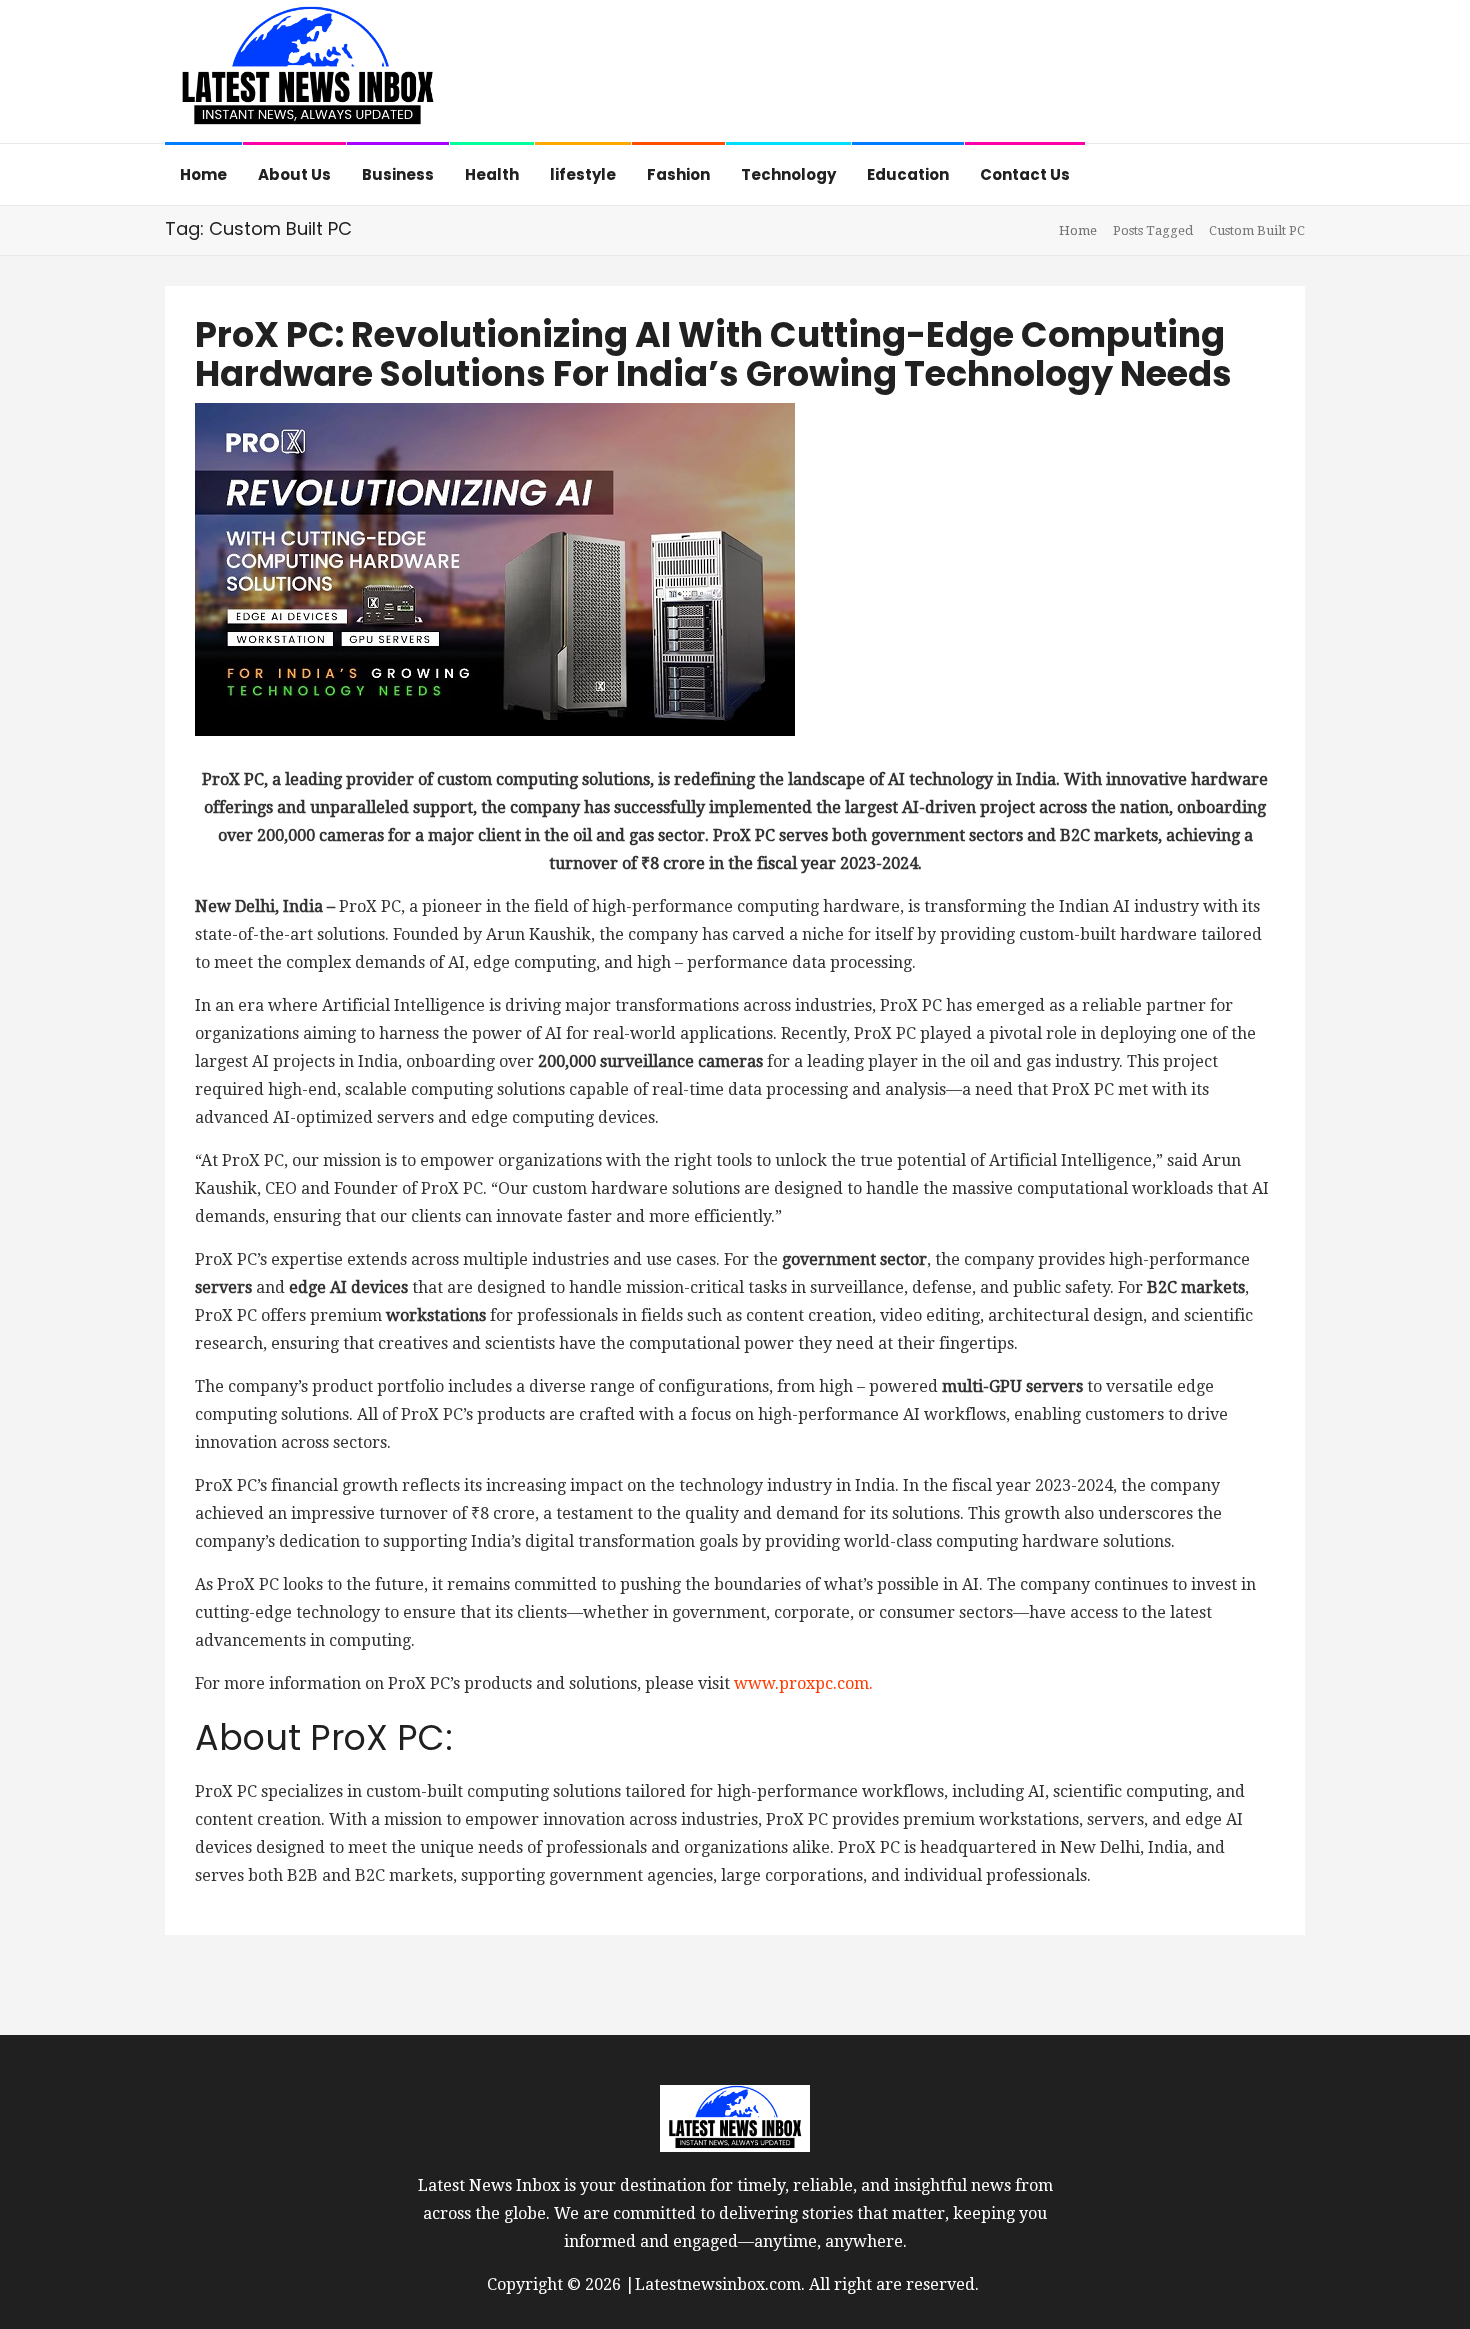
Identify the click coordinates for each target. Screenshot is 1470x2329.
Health (492, 174)
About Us (294, 174)
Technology (788, 174)
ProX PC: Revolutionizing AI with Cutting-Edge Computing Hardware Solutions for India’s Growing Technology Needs (713, 354)
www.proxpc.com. (803, 1683)
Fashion (678, 174)
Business (398, 174)
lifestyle (583, 174)
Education (908, 174)
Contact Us (1025, 174)
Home (203, 174)
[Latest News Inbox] (307, 73)
